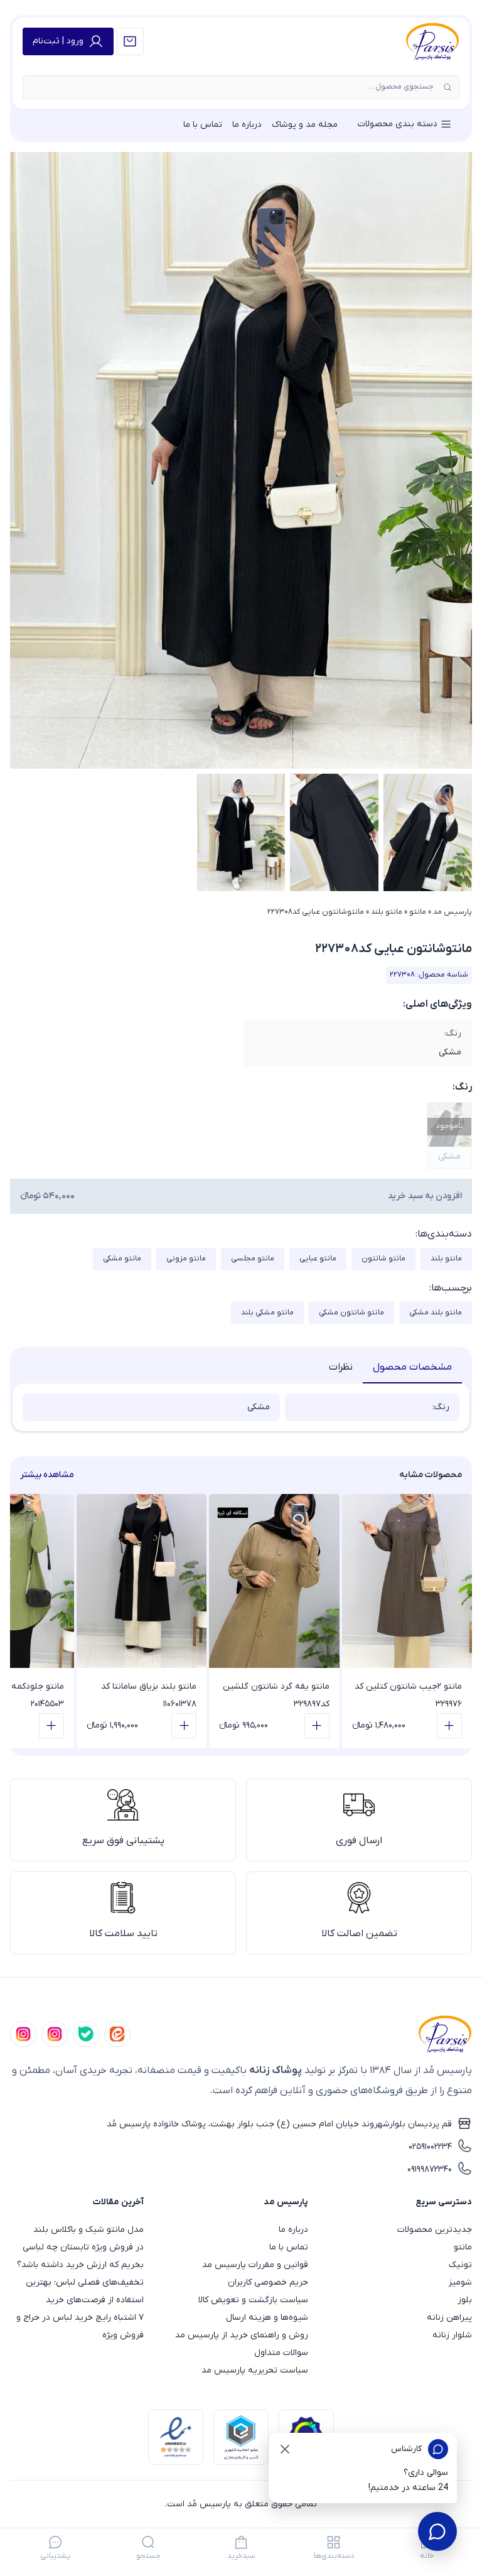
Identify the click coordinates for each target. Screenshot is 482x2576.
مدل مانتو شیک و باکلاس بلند (88, 2230)
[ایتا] (117, 2034)
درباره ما (247, 125)
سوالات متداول (281, 2353)
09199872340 (430, 2169)
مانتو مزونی (186, 1258)
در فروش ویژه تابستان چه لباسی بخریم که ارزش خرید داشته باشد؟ (80, 2256)
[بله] (86, 2034)
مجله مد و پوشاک (305, 125)
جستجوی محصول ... (401, 87)
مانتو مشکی (122, 1258)
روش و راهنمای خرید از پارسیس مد (241, 2335)
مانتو (418, 912)
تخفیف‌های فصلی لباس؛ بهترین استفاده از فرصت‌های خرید (85, 2291)
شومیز (460, 2282)
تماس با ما (203, 125)
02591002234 (430, 2147)
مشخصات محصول (412, 1367)
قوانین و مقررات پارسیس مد (255, 2265)
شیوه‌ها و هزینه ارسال (267, 2318)
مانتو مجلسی (253, 1258)
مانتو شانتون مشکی (351, 1312)
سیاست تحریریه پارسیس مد (254, 2370)
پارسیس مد (453, 912)
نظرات (341, 1367)
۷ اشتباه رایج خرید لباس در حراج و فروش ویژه (80, 2326)
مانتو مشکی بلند (267, 1312)
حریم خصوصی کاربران (268, 2282)
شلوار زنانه (452, 2335)
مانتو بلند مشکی (436, 1312)
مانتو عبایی (318, 1258)
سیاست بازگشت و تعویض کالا (253, 2300)
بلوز (465, 2300)
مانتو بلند (387, 912)
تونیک (460, 2265)
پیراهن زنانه (449, 2318)
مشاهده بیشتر (47, 1475)
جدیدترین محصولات (435, 2230)
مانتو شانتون (383, 1258)
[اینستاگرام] (23, 2034)
